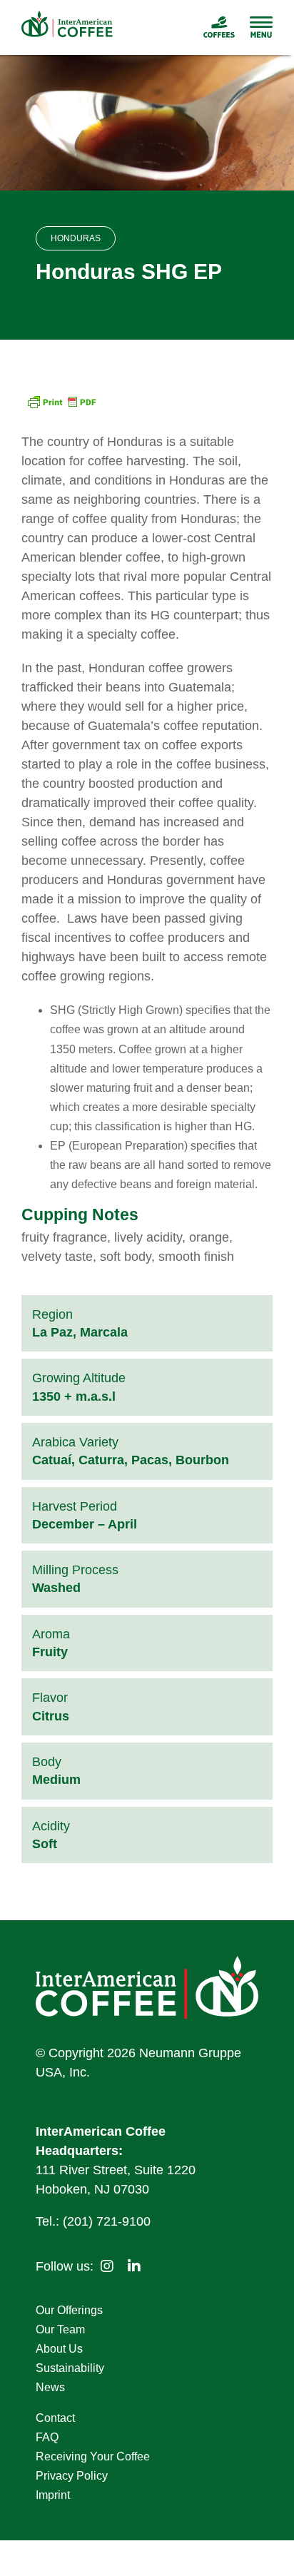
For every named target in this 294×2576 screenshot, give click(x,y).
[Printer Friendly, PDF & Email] (61, 404)
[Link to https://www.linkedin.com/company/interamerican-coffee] (134, 2266)
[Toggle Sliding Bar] (254, 27)
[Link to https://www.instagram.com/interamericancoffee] (107, 2266)
